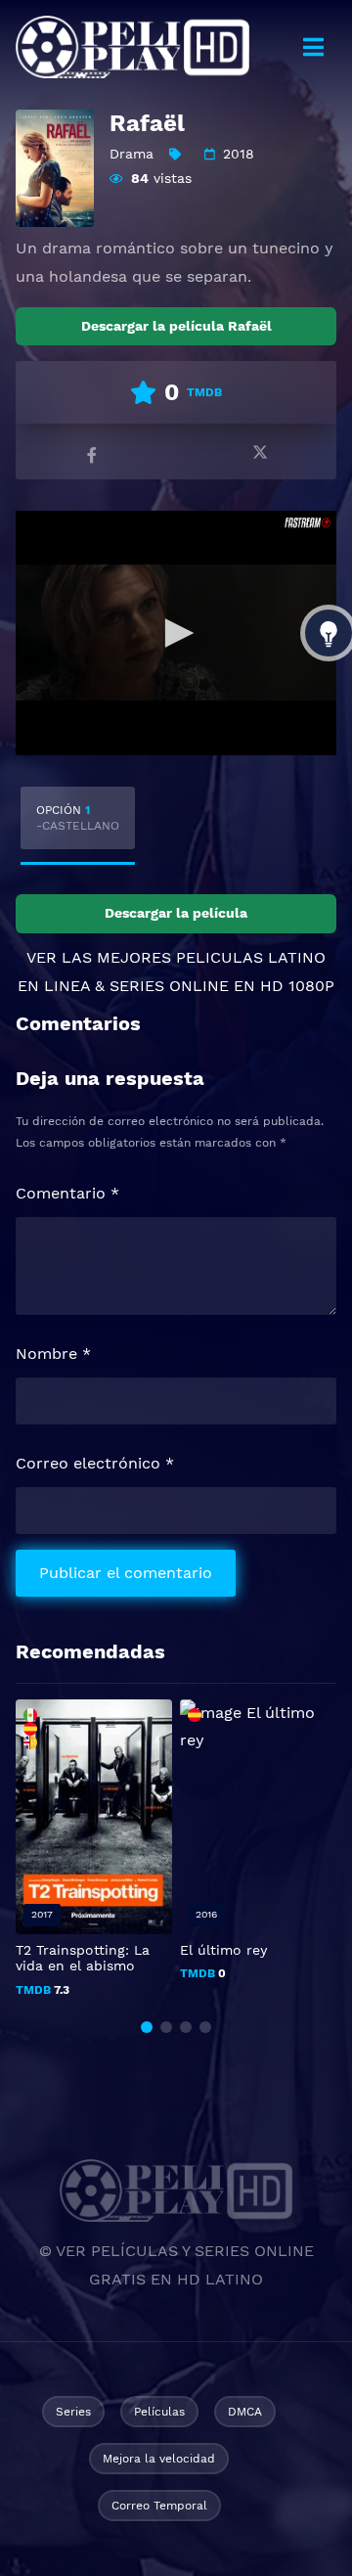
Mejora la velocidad (159, 2459)
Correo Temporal (159, 2506)
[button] (147, 2027)
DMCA (245, 2412)
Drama (132, 154)
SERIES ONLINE (169, 986)
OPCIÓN (78, 818)
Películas (159, 2412)
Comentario (67, 1193)
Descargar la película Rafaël (176, 326)
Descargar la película (176, 913)
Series (73, 2412)
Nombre (53, 1354)
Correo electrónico (95, 1463)
